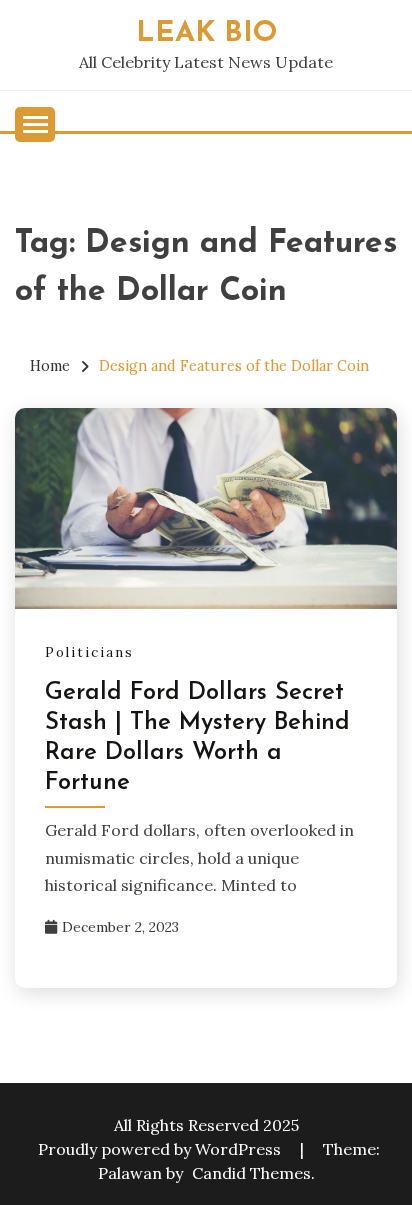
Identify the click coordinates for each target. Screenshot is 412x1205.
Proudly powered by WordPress (161, 1149)
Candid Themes (251, 1173)
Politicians (89, 652)
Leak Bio (206, 33)
